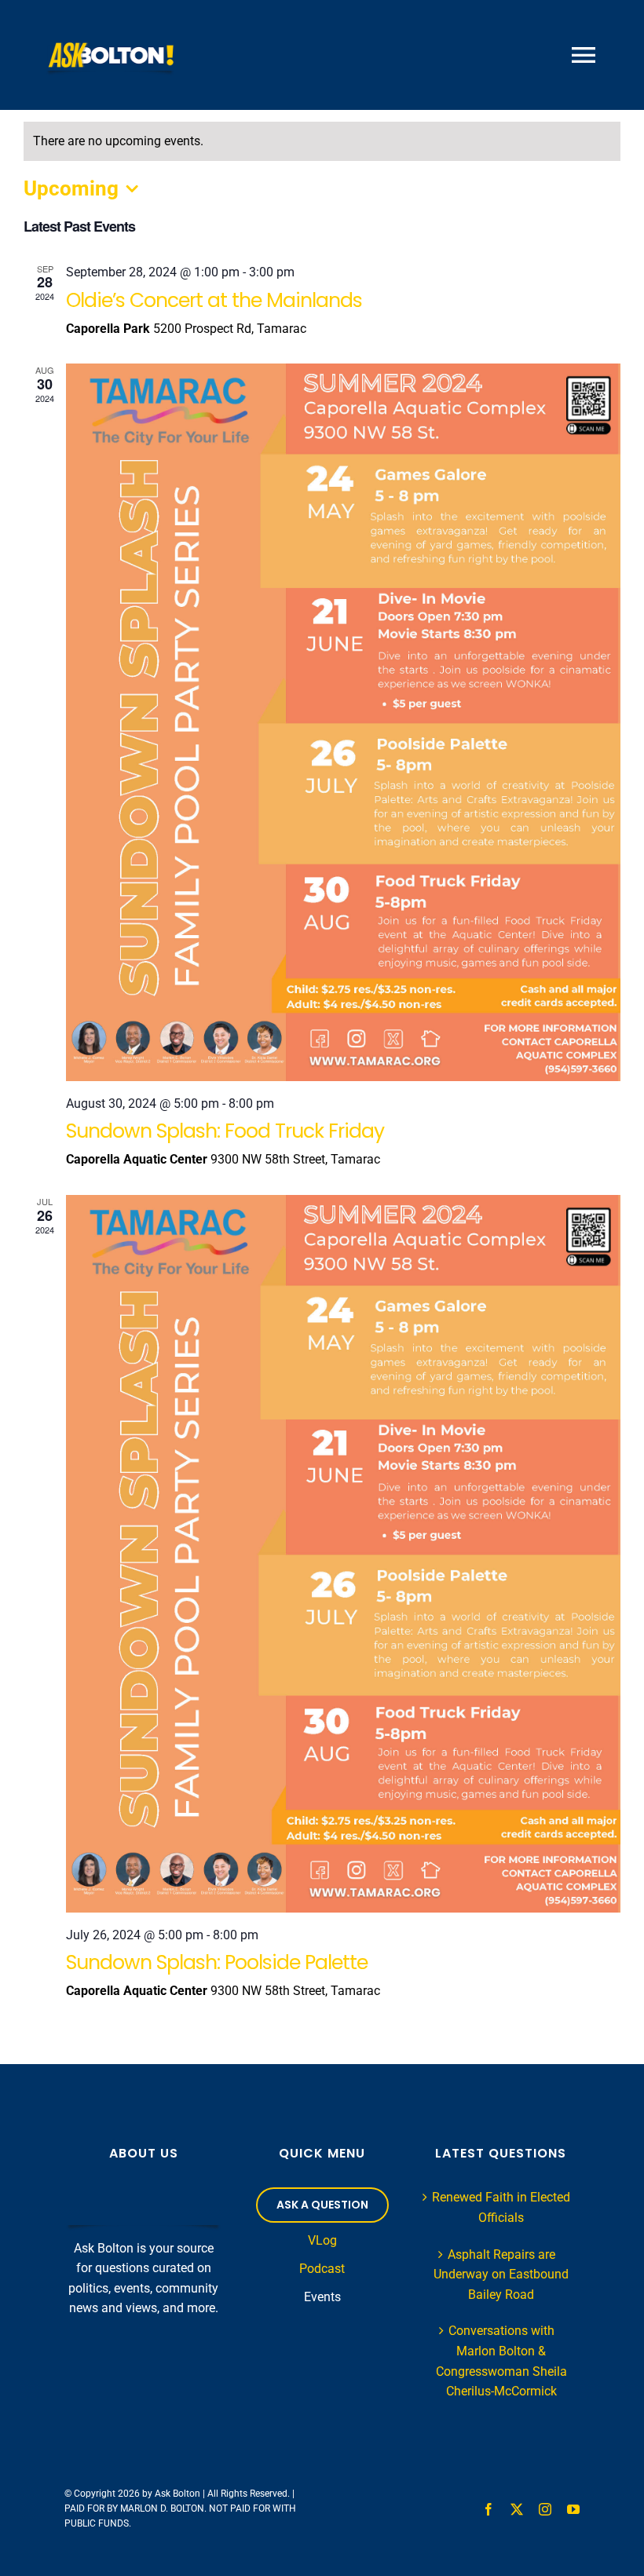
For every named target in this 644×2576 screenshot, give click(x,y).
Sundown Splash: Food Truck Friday (225, 1131)
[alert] (322, 141)
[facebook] (488, 2509)
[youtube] (573, 2509)
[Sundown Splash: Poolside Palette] (343, 1554)
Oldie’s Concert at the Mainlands (214, 300)
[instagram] (545, 2509)
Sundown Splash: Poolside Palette (217, 1962)
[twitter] (517, 2509)
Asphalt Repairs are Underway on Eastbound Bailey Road (501, 2275)
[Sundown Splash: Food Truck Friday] (343, 722)
